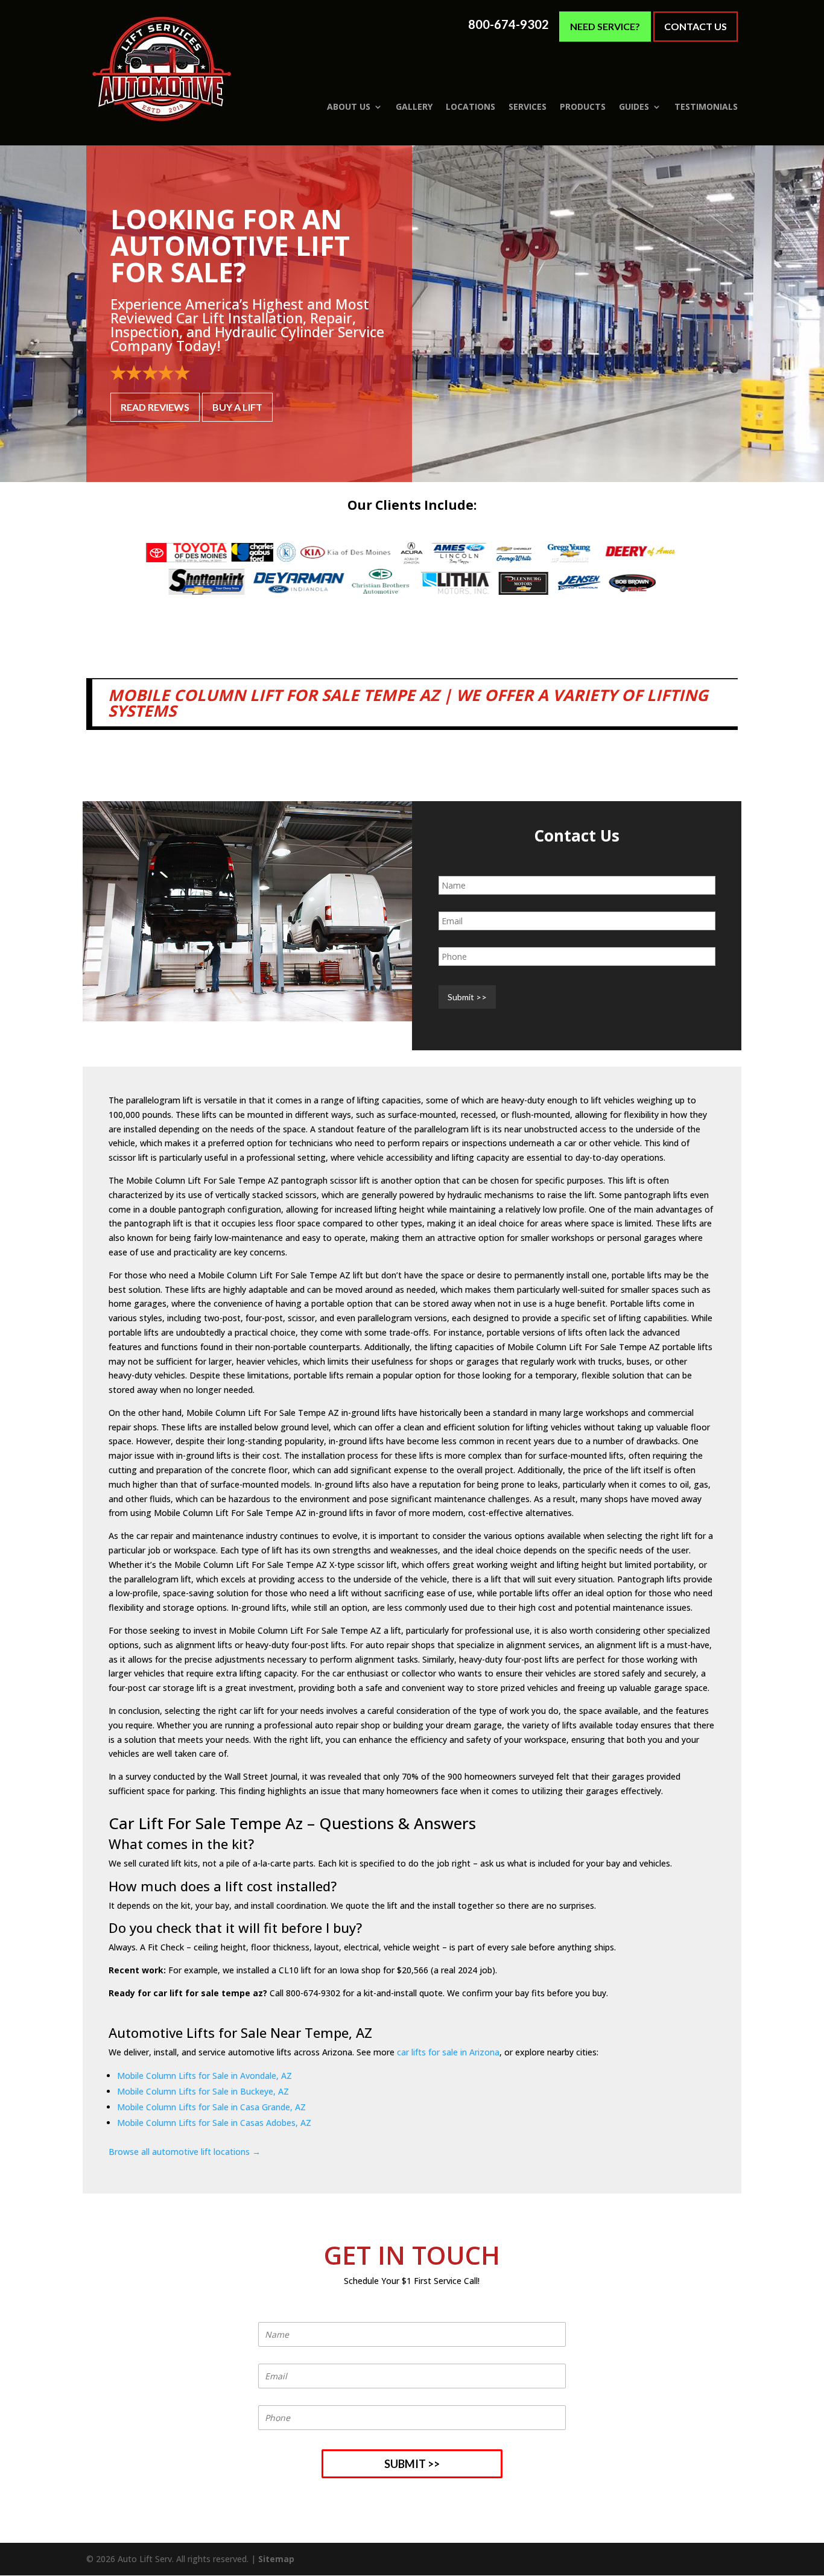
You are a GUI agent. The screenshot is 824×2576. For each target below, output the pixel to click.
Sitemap (276, 2559)
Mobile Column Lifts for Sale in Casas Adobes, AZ (214, 2123)
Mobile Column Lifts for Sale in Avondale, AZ (204, 2076)
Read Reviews (155, 407)
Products (583, 107)
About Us (349, 107)
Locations (471, 107)
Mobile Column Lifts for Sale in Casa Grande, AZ (211, 2107)
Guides (634, 107)
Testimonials (706, 107)
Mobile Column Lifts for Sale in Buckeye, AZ (203, 2091)
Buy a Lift (237, 407)
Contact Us (696, 26)
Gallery (414, 107)
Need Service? (605, 26)
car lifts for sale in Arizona (448, 2052)
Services (528, 107)
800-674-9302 (509, 24)
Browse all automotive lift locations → (185, 2152)
